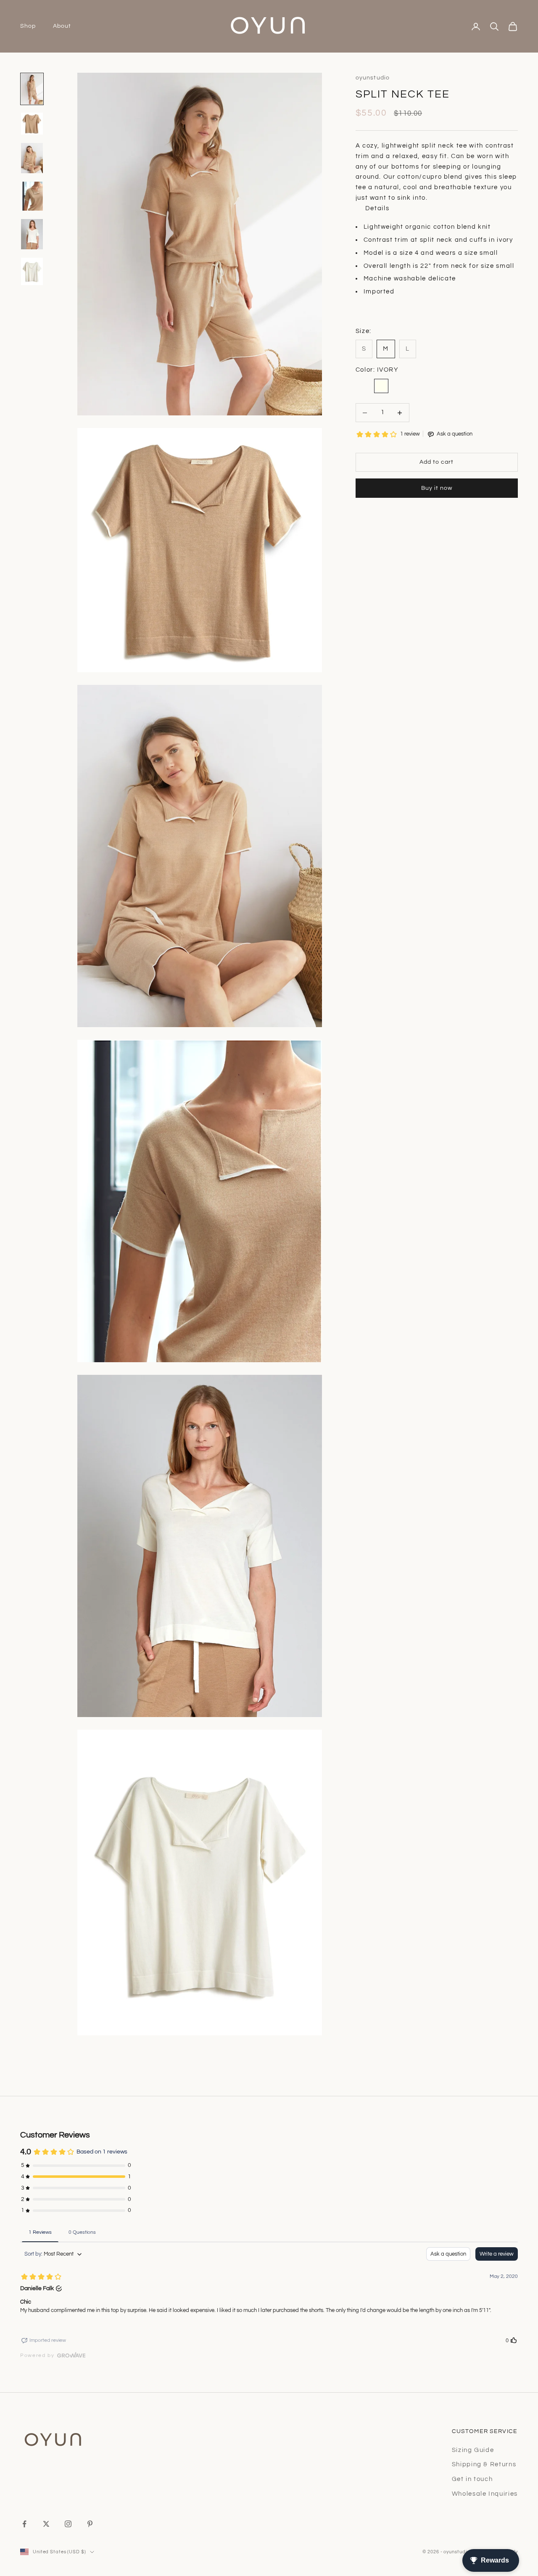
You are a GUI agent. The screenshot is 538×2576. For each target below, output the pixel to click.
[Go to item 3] (32, 158)
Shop (28, 26)
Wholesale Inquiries (485, 2494)
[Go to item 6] (32, 271)
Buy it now (437, 489)
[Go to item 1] (32, 89)
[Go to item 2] (32, 124)
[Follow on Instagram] (68, 2524)
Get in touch (472, 2479)
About (62, 26)
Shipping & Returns (484, 2464)
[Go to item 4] (32, 196)
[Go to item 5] (32, 234)
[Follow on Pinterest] (90, 2524)
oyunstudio (373, 78)
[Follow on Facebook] (24, 2524)
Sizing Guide (473, 2450)
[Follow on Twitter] (46, 2524)
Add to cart (436, 462)
